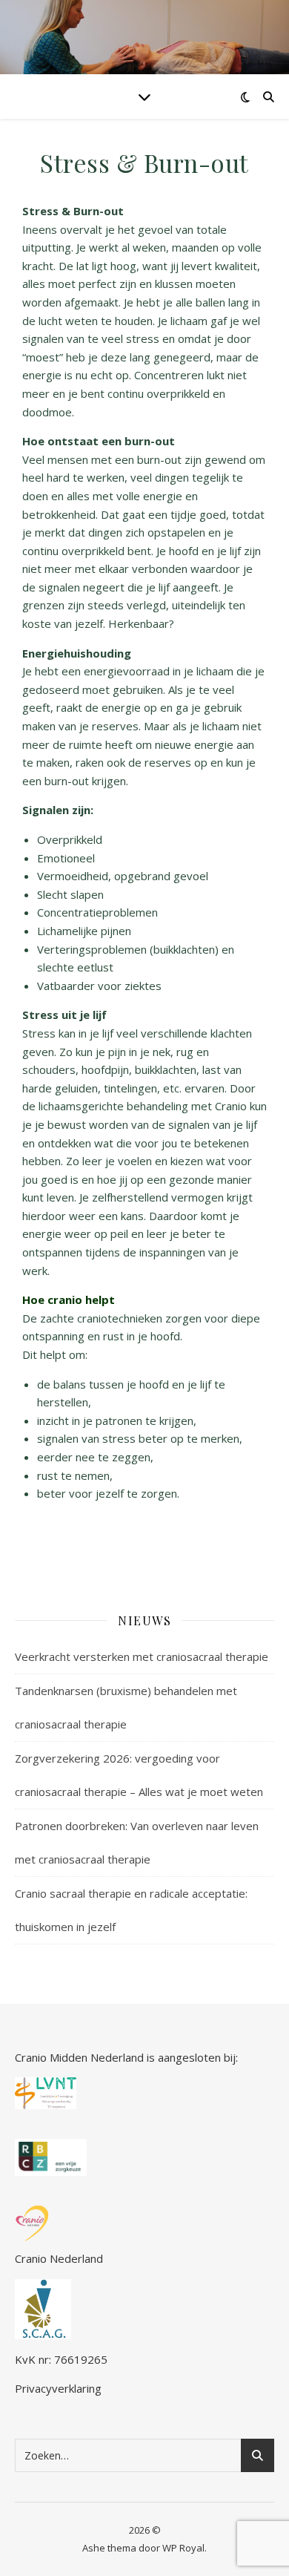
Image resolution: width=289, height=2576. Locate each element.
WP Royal (183, 2548)
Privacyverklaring (58, 2388)
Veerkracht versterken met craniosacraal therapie (142, 1656)
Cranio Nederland (59, 2258)
